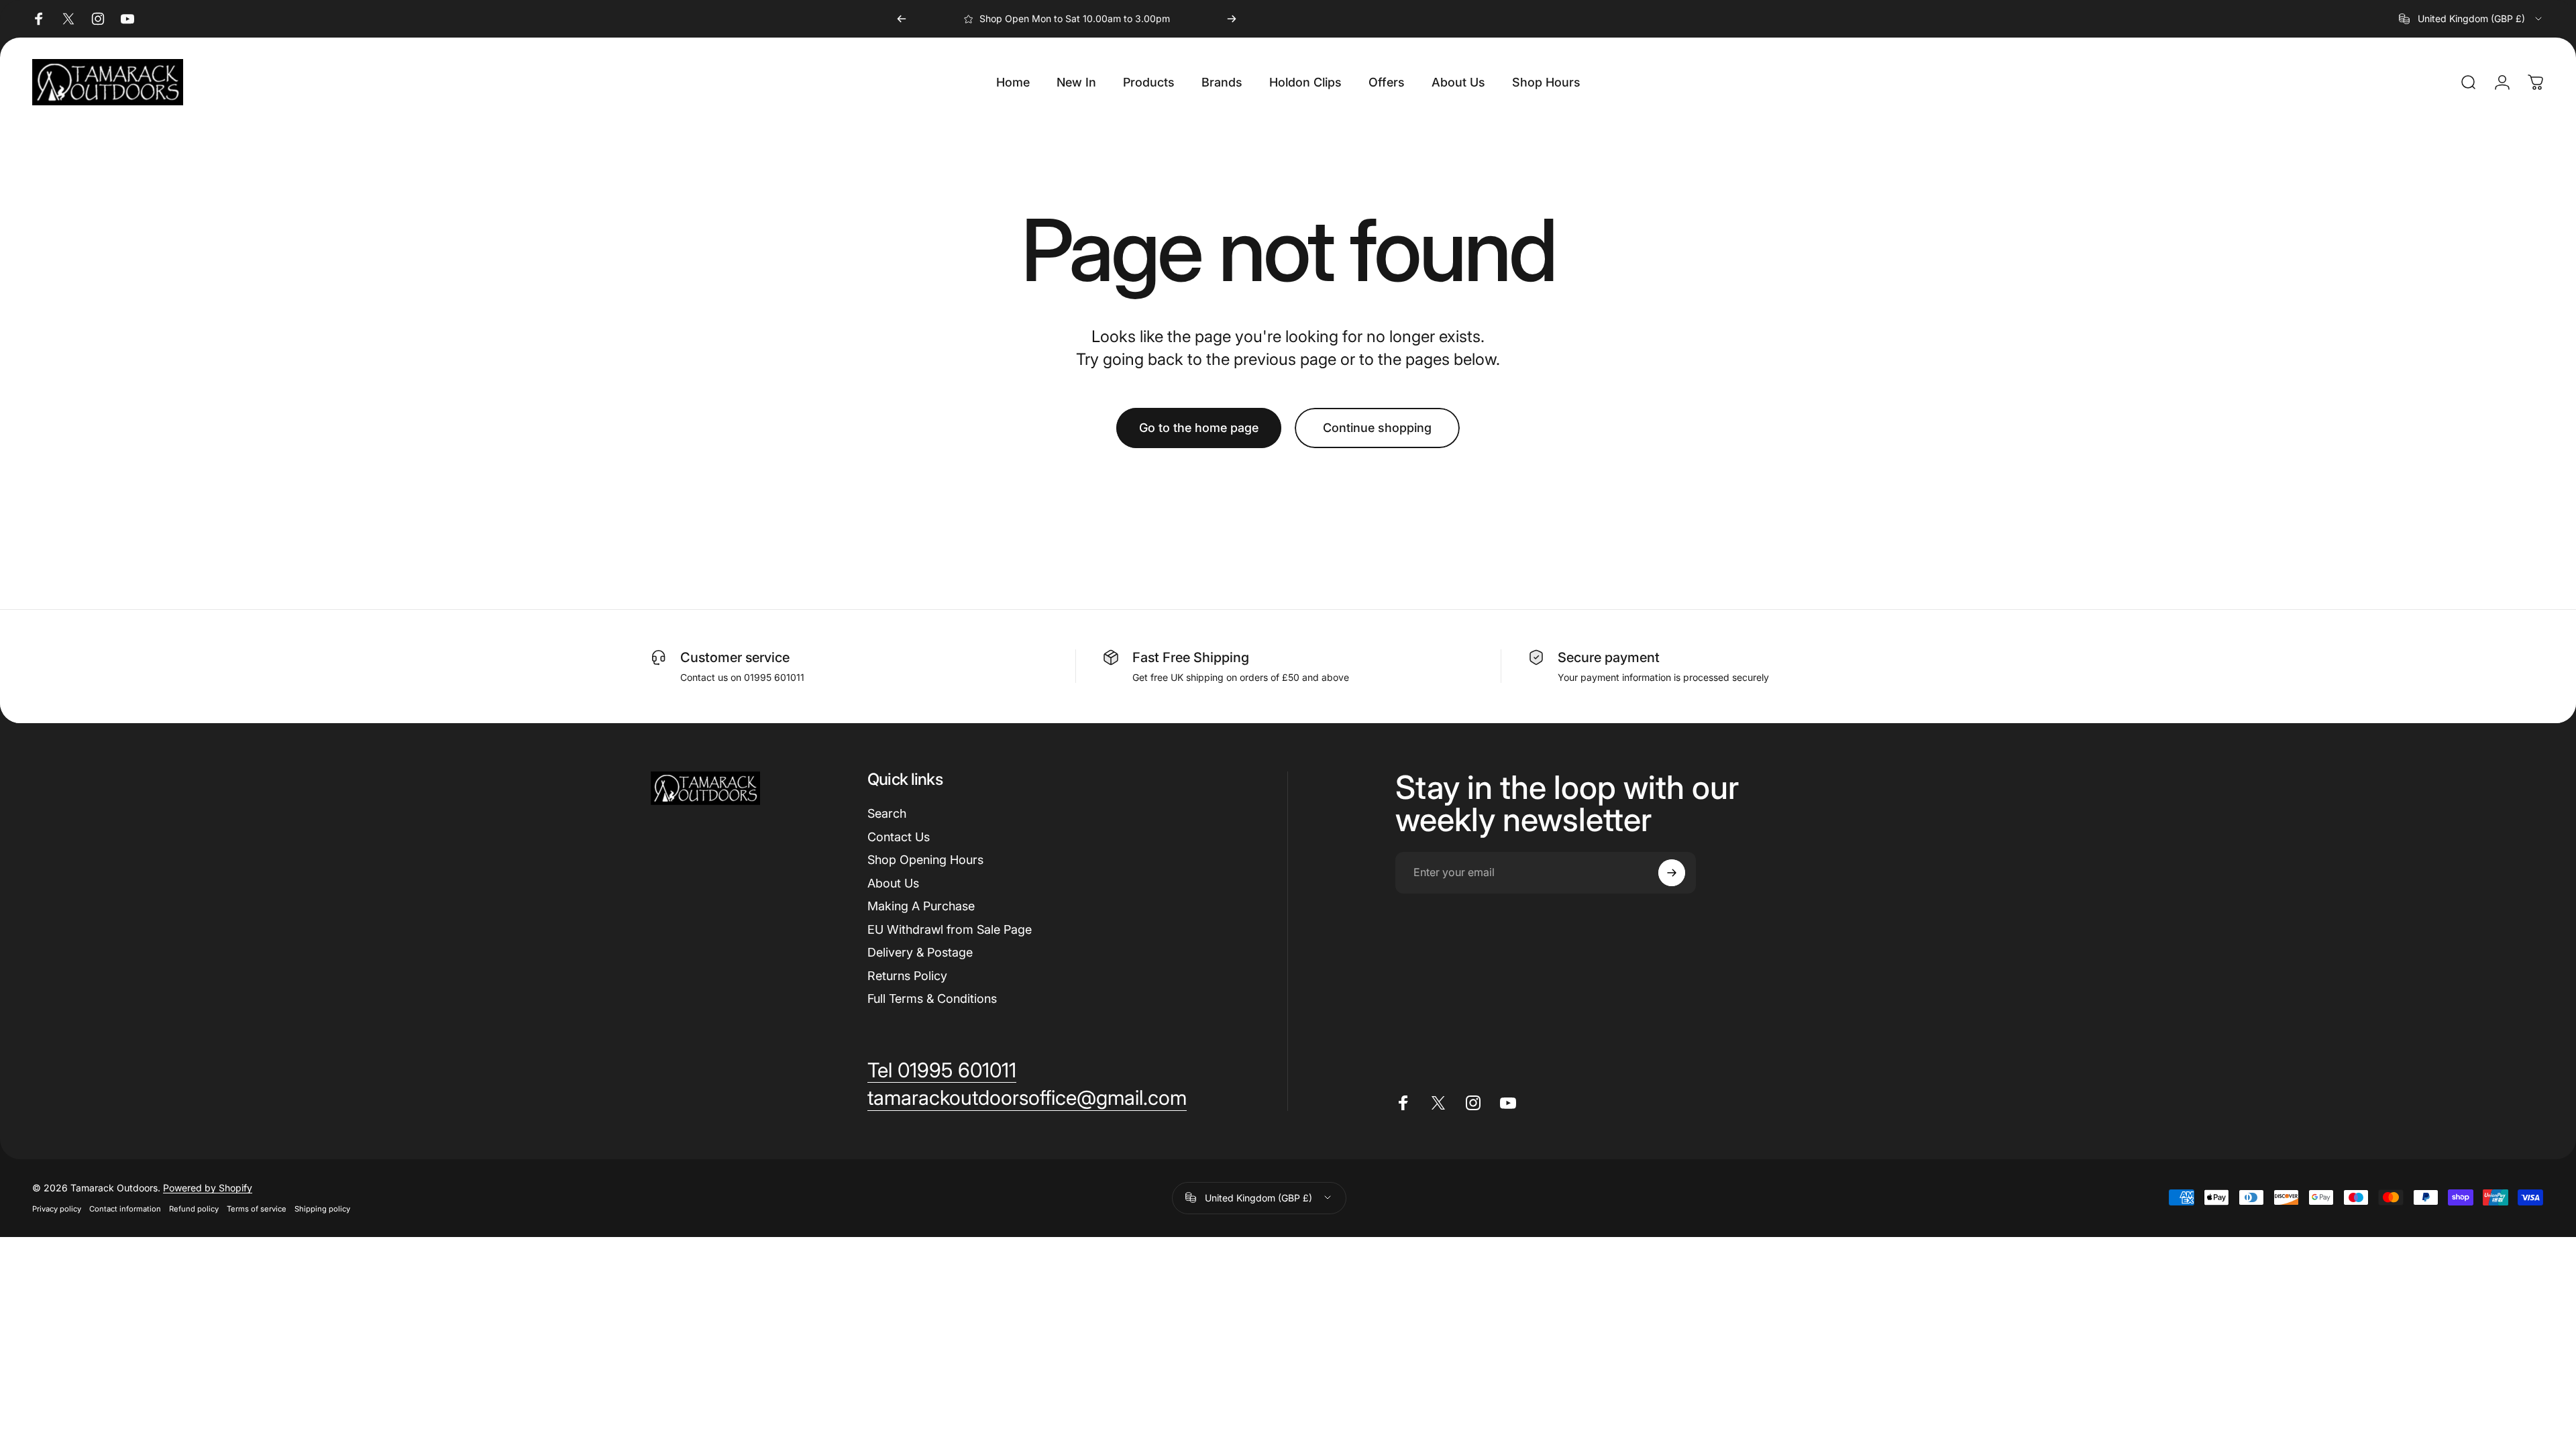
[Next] (1232, 19)
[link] (942, 1071)
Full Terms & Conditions (932, 999)
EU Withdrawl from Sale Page (950, 929)
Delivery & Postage (920, 952)
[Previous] (902, 19)
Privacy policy (57, 1209)
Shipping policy (322, 1209)
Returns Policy (907, 976)
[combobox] (2471, 19)
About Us (893, 883)
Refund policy (194, 1209)
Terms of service (257, 1209)
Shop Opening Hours (925, 860)
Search (887, 813)
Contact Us (899, 837)
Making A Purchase (921, 906)
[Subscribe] (1672, 873)
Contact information (125, 1209)
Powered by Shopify (208, 1188)
